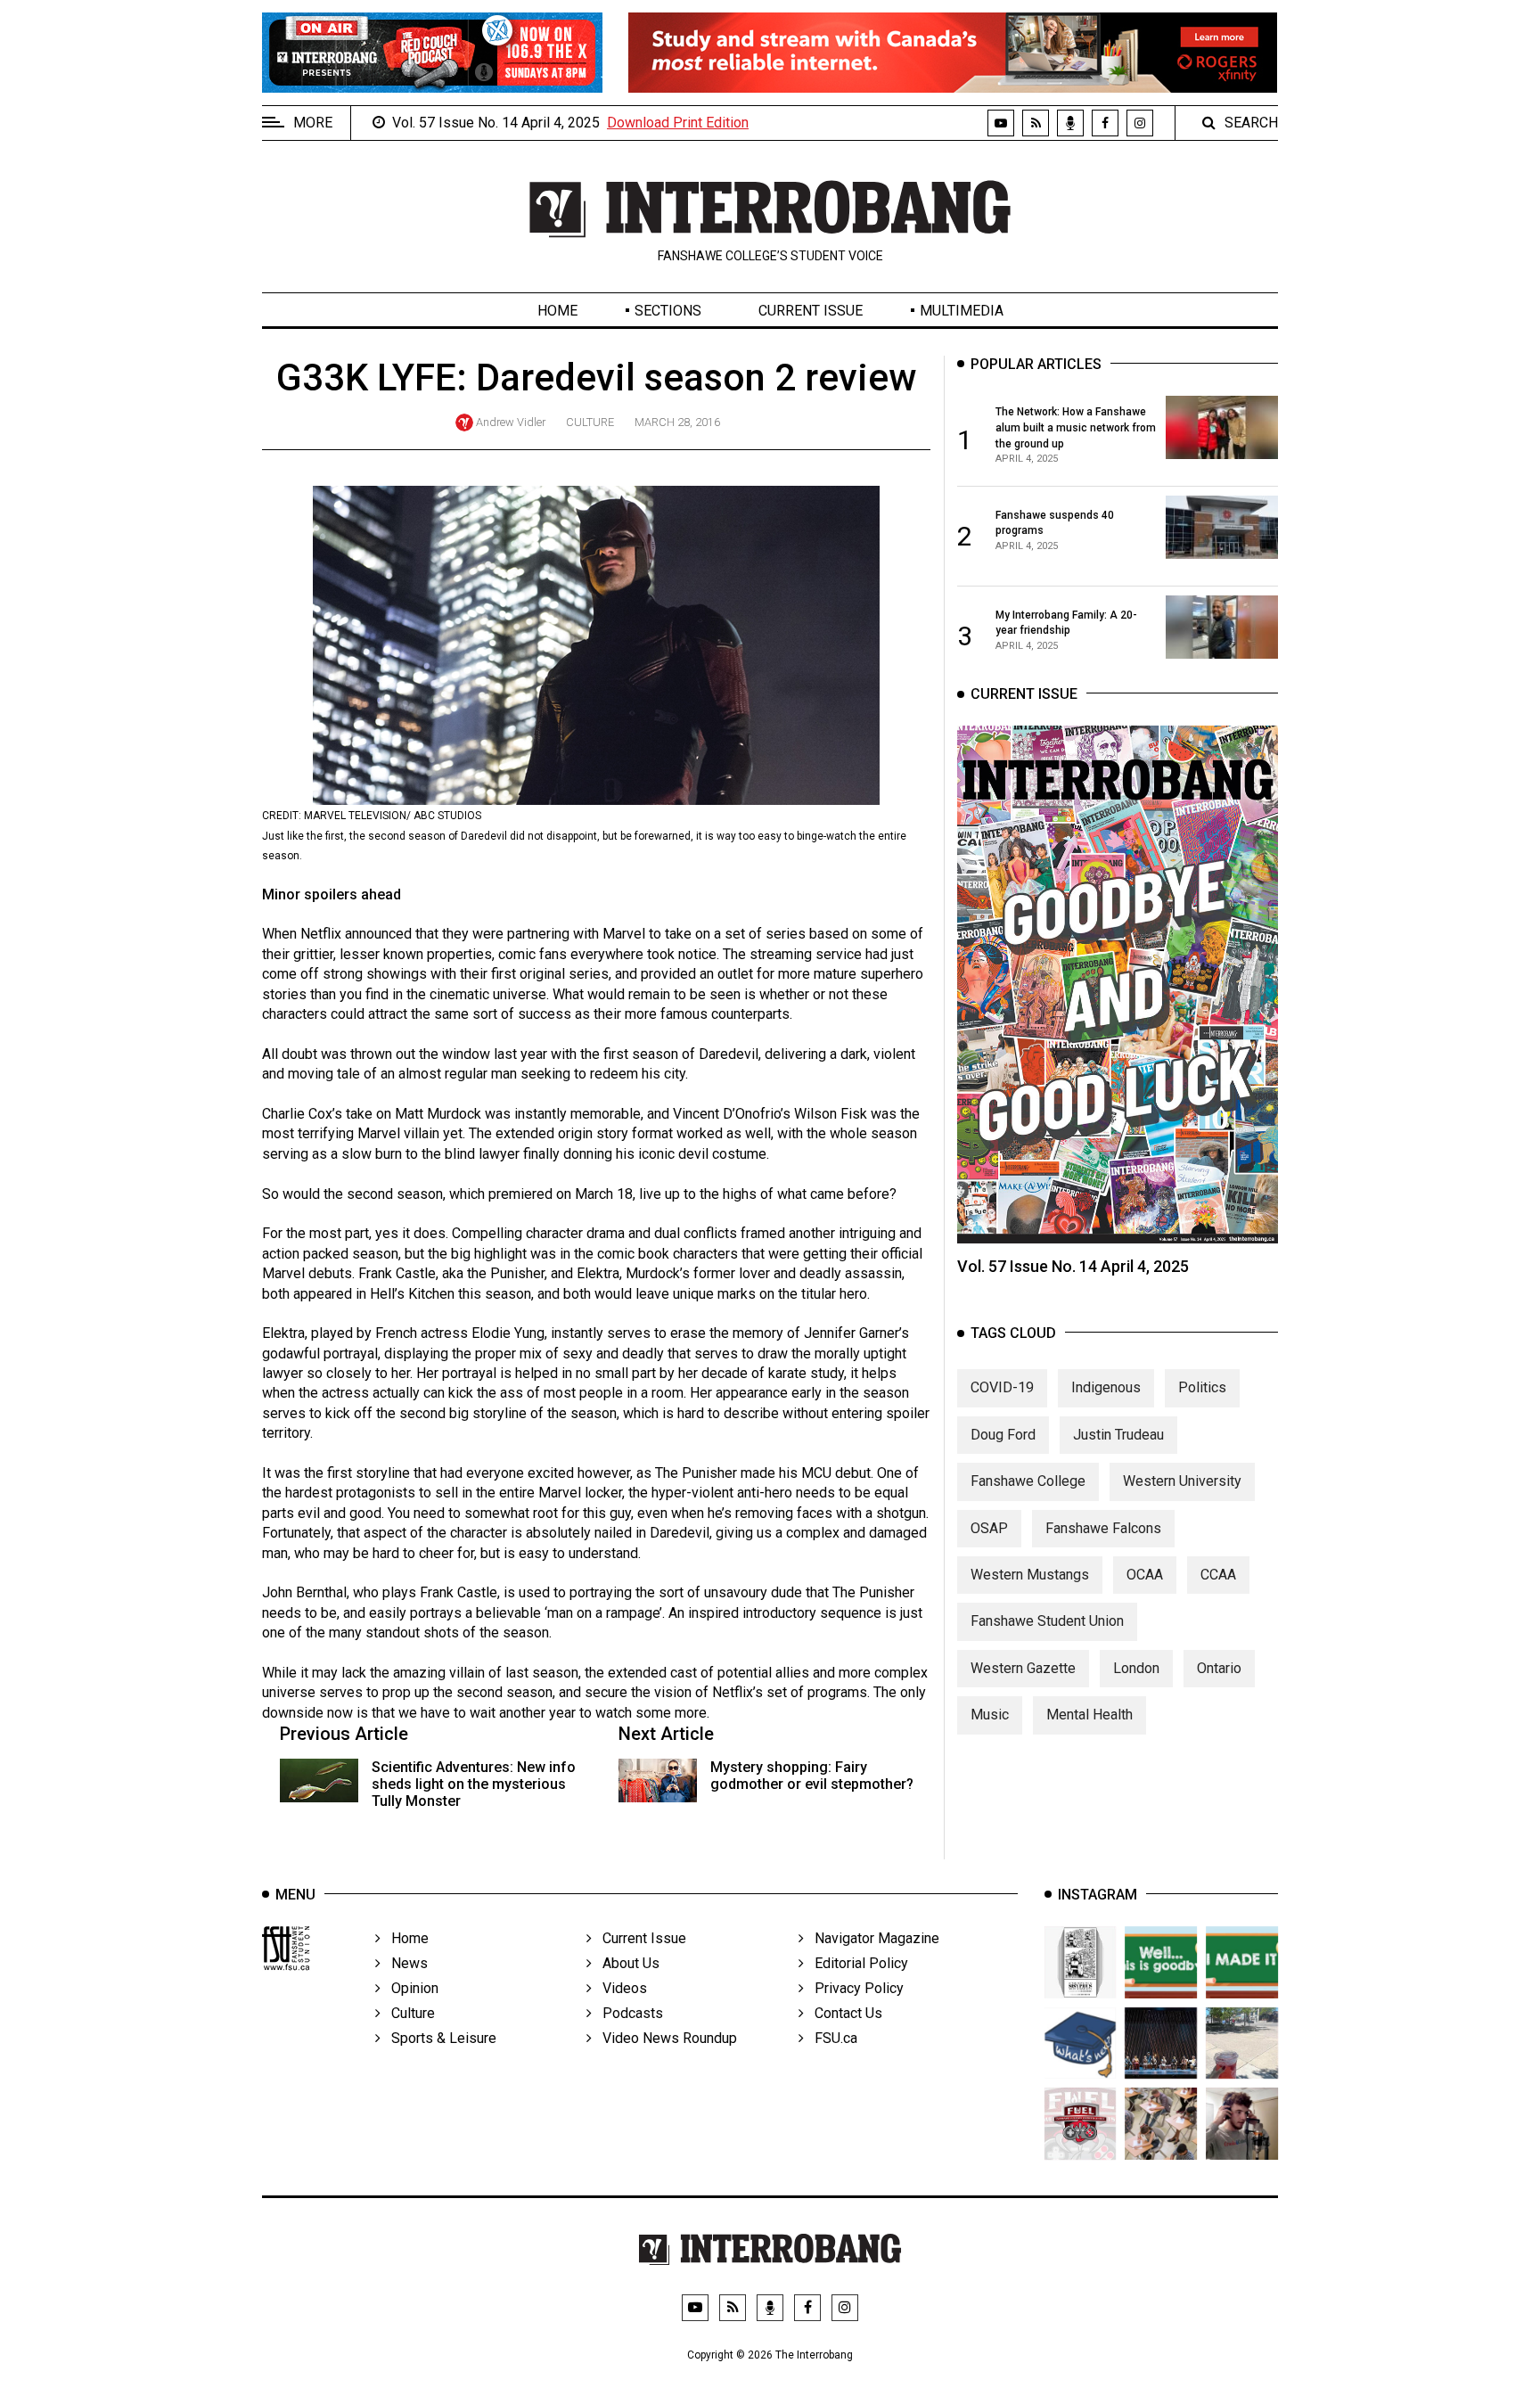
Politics (1202, 1387)
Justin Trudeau (1118, 1435)
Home (557, 311)
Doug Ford (1003, 1435)
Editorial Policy (856, 1963)
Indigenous (1106, 1387)
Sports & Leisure (438, 2038)
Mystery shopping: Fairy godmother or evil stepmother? (812, 1776)
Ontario (1219, 1668)
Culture (590, 422)
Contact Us (843, 2013)
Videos (619, 1988)
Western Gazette (1023, 1668)
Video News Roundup (664, 2038)
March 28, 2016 (677, 422)
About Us (626, 1963)
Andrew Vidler (511, 422)
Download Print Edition (678, 123)
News (404, 1963)
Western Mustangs (1030, 1575)
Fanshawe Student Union (1047, 1621)
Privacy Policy (854, 1988)
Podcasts (627, 2013)
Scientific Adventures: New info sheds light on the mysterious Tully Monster (474, 1784)
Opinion (410, 1988)
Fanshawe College (1028, 1481)
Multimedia (962, 311)
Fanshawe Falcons (1103, 1528)
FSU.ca (831, 2038)
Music (990, 1715)
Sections (668, 311)
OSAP (989, 1528)
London (1136, 1668)
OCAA (1145, 1575)
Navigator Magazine (872, 1938)
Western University (1182, 1481)
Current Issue (811, 311)
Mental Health (1089, 1715)
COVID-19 (1002, 1387)
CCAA (1218, 1575)
